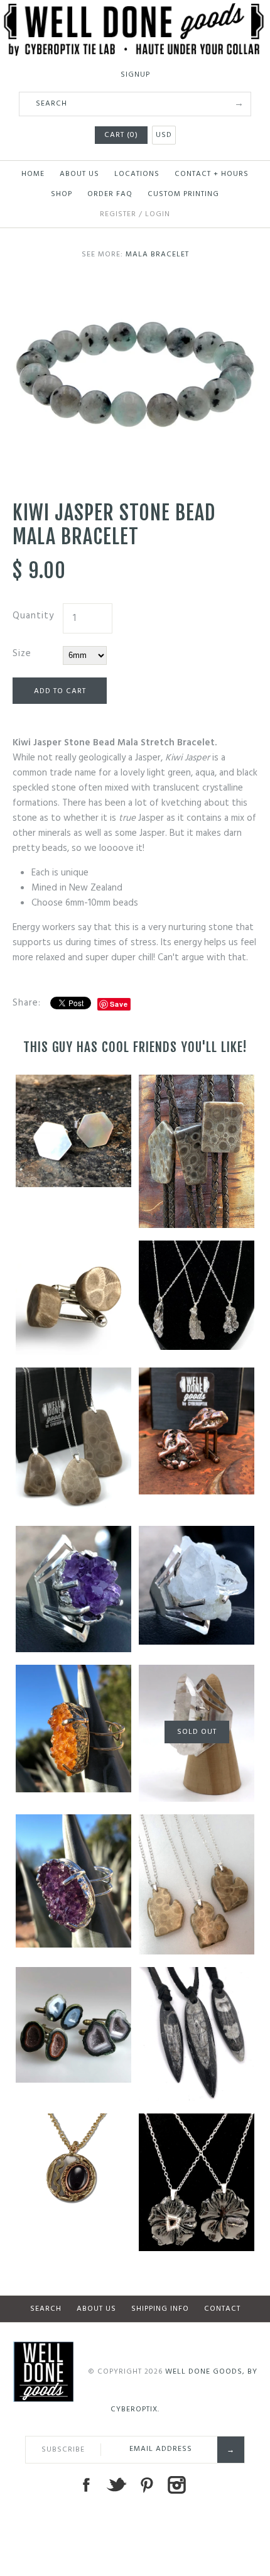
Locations (137, 174)
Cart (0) (121, 135)
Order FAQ (110, 194)
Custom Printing (183, 194)
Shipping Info (160, 2309)
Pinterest (146, 2485)
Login (158, 214)
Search (46, 2309)
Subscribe (63, 2450)
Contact (222, 2309)
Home (33, 174)
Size (22, 654)
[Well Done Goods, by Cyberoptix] (135, 11)
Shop (62, 194)
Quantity (33, 616)
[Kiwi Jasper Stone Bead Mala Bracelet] (135, 288)
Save (119, 1004)
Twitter (116, 2485)
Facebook (86, 2485)
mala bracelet (157, 255)
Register (118, 214)
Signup (135, 75)
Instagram (176, 2485)
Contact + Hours (212, 174)
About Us (79, 174)
